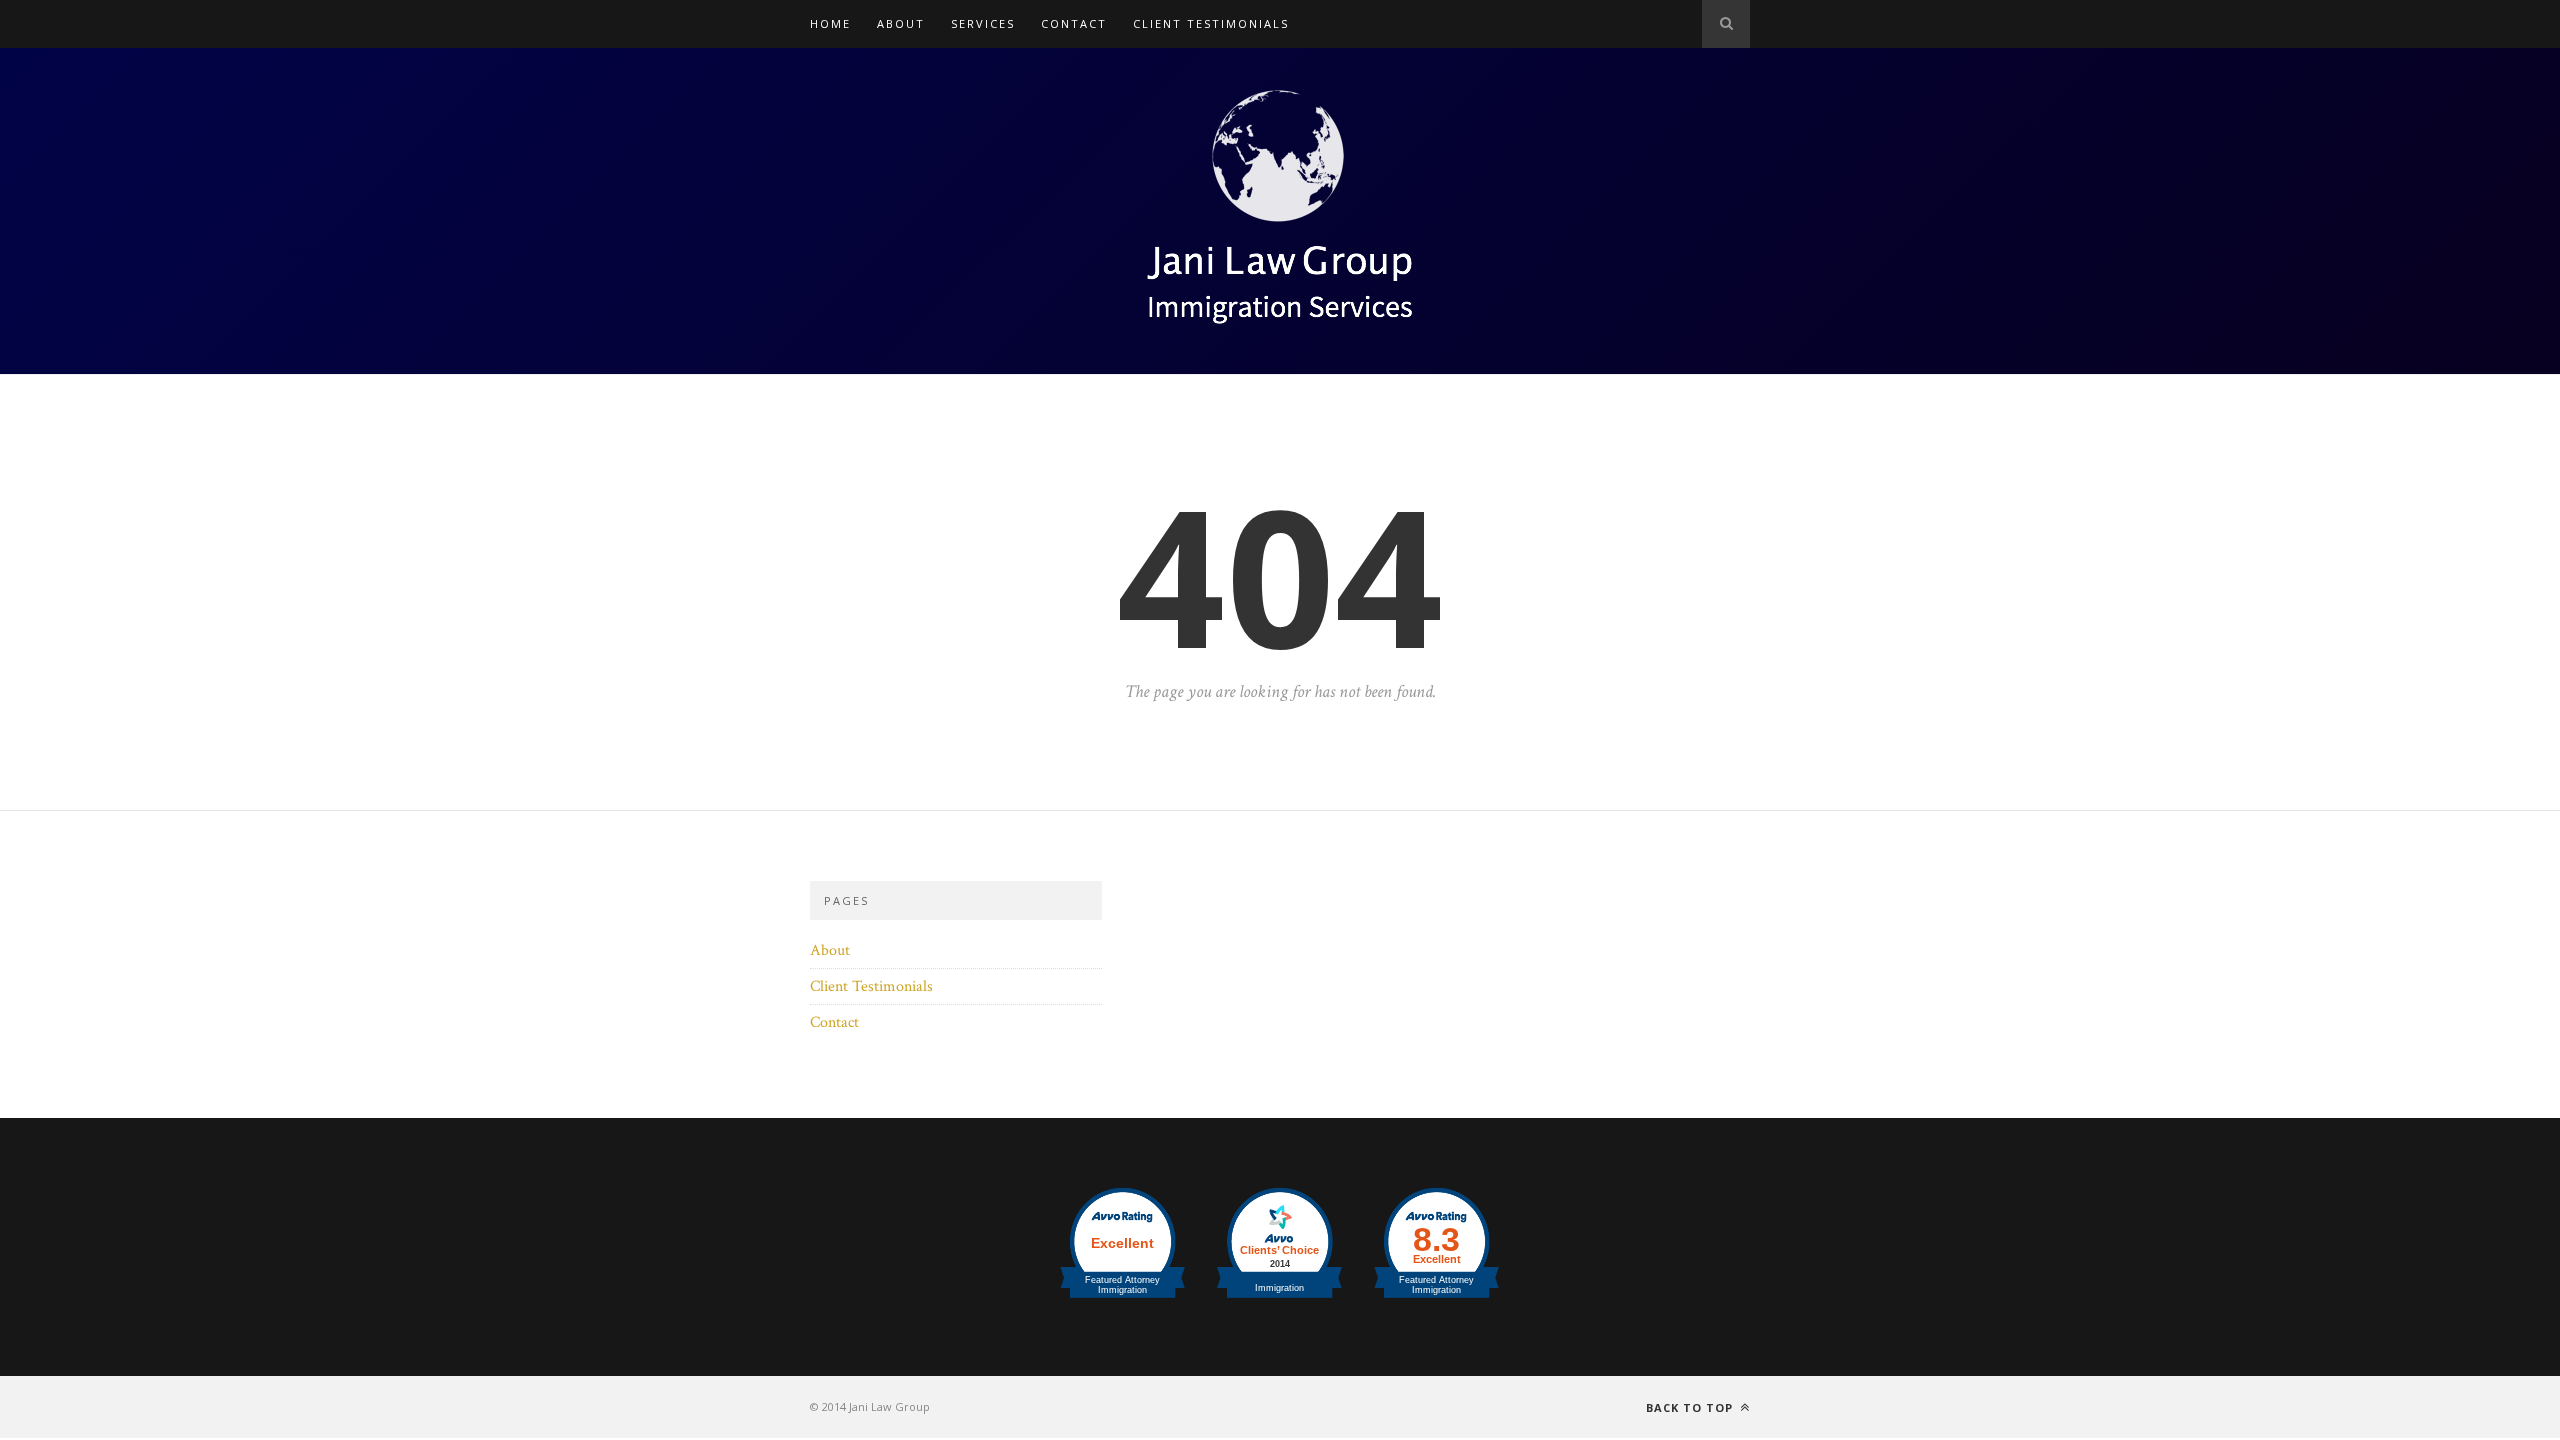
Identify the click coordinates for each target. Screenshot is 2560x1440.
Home (830, 23)
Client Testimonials (1211, 23)
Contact (1074, 23)
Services (983, 23)
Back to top (1691, 1407)
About (901, 23)
